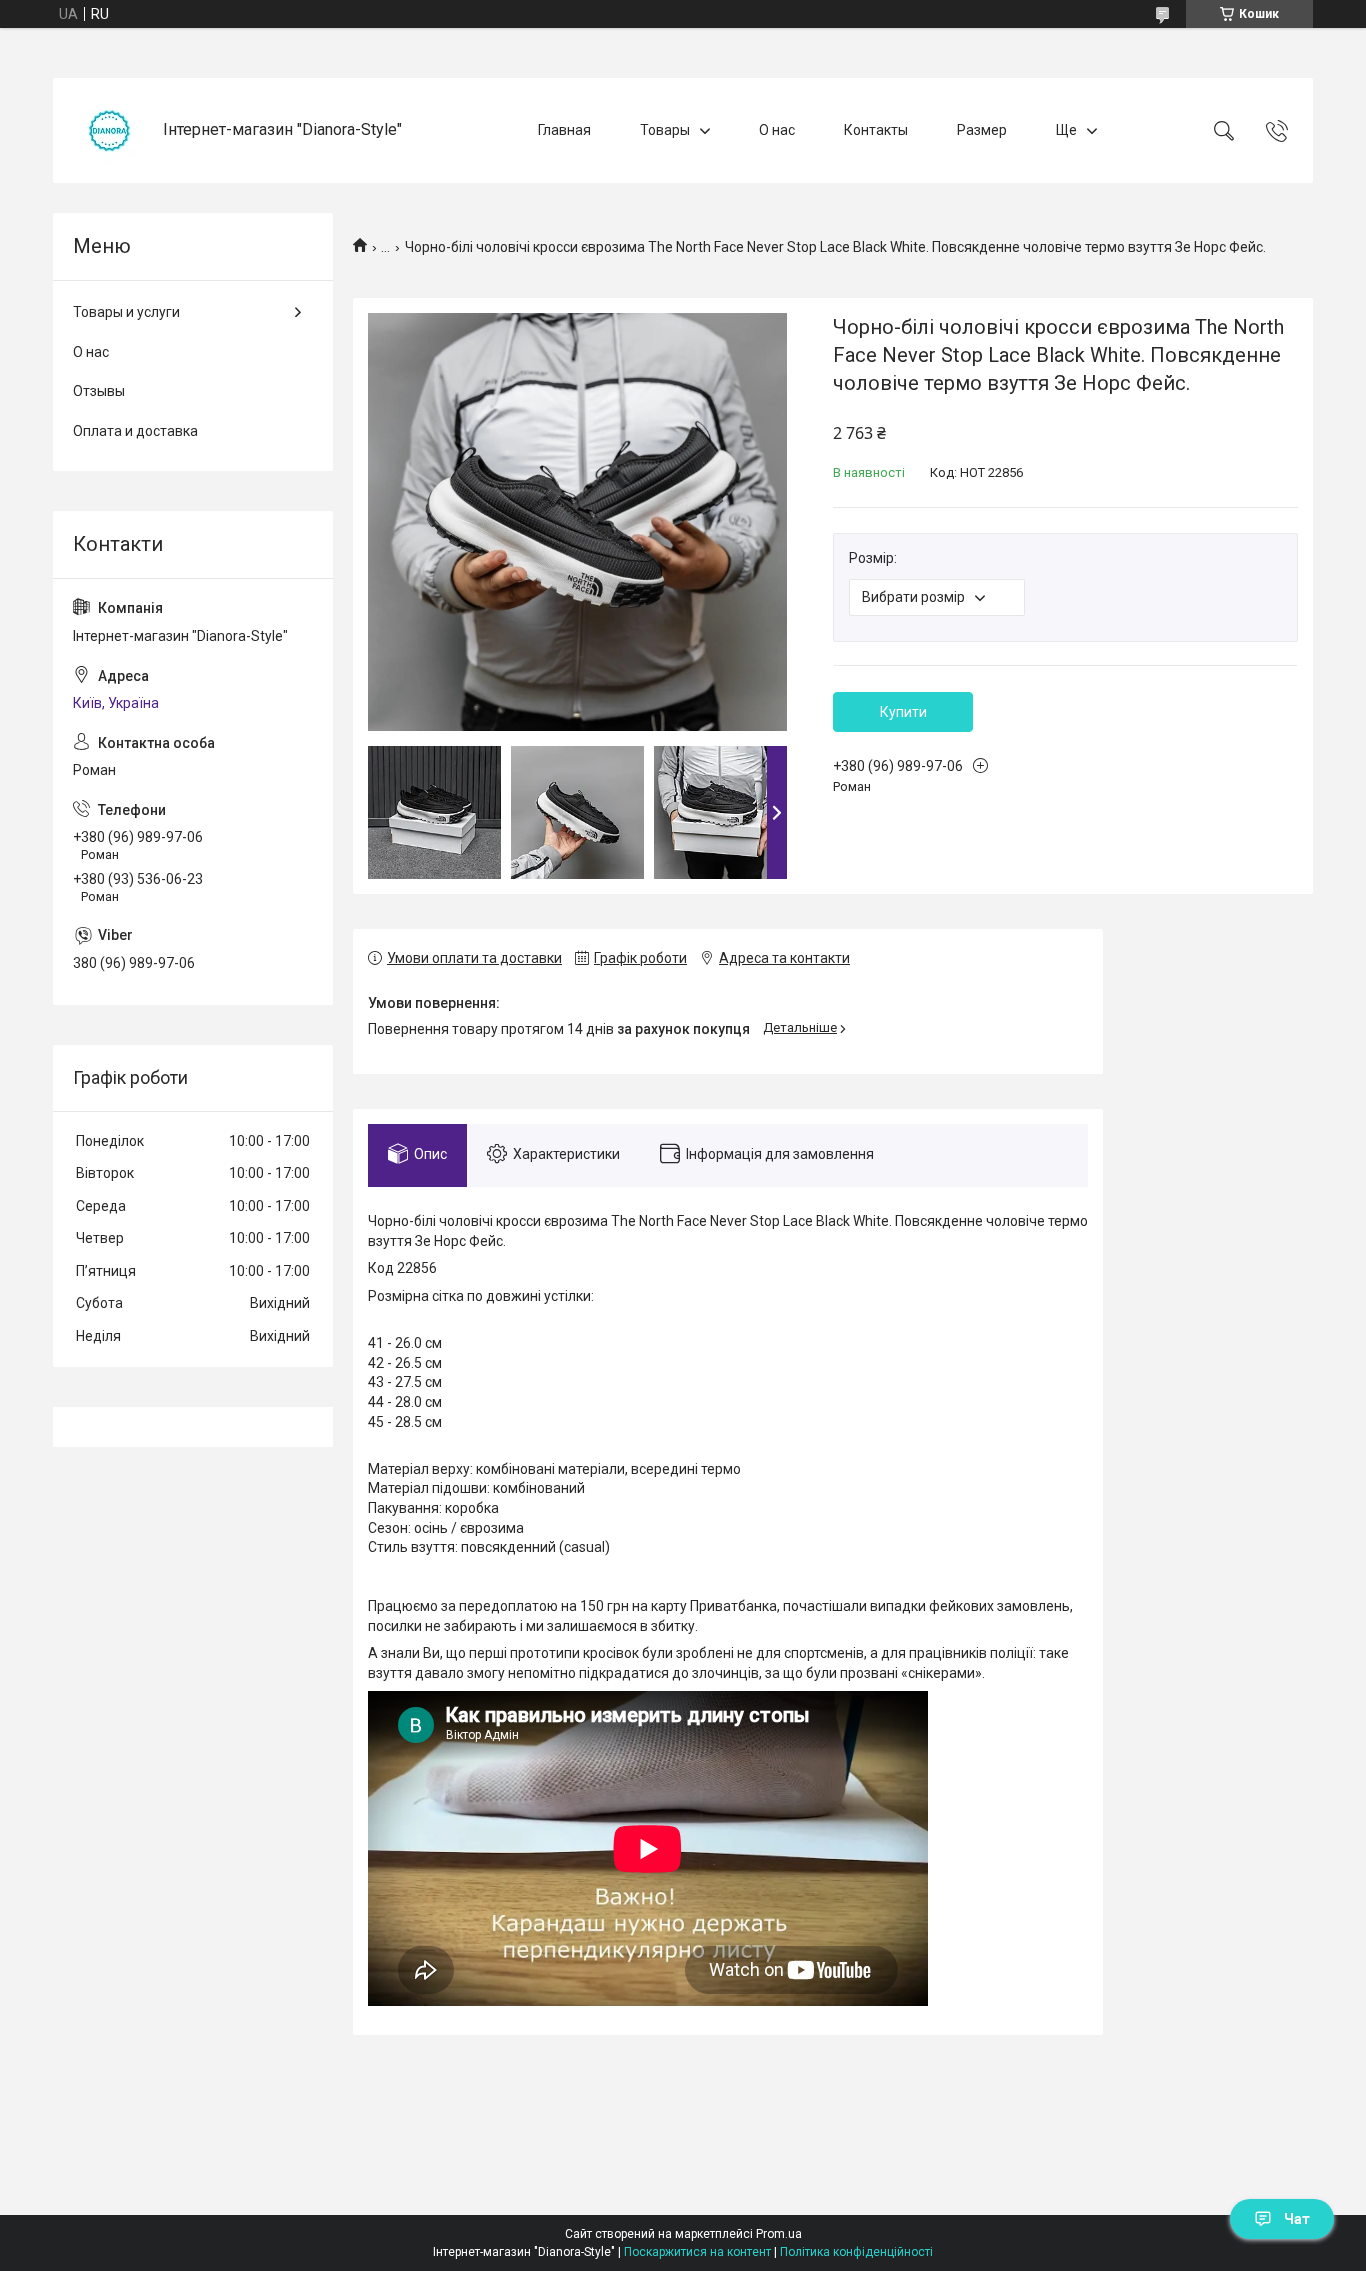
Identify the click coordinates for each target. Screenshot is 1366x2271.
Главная (564, 130)
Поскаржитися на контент (697, 2252)
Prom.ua (779, 2234)
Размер (982, 130)
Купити (903, 712)
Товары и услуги (126, 312)
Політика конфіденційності (856, 2252)
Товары (665, 130)
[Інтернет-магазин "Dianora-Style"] (110, 130)
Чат (1297, 2219)
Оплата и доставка (135, 431)
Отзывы (99, 391)
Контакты (876, 130)
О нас (777, 130)
